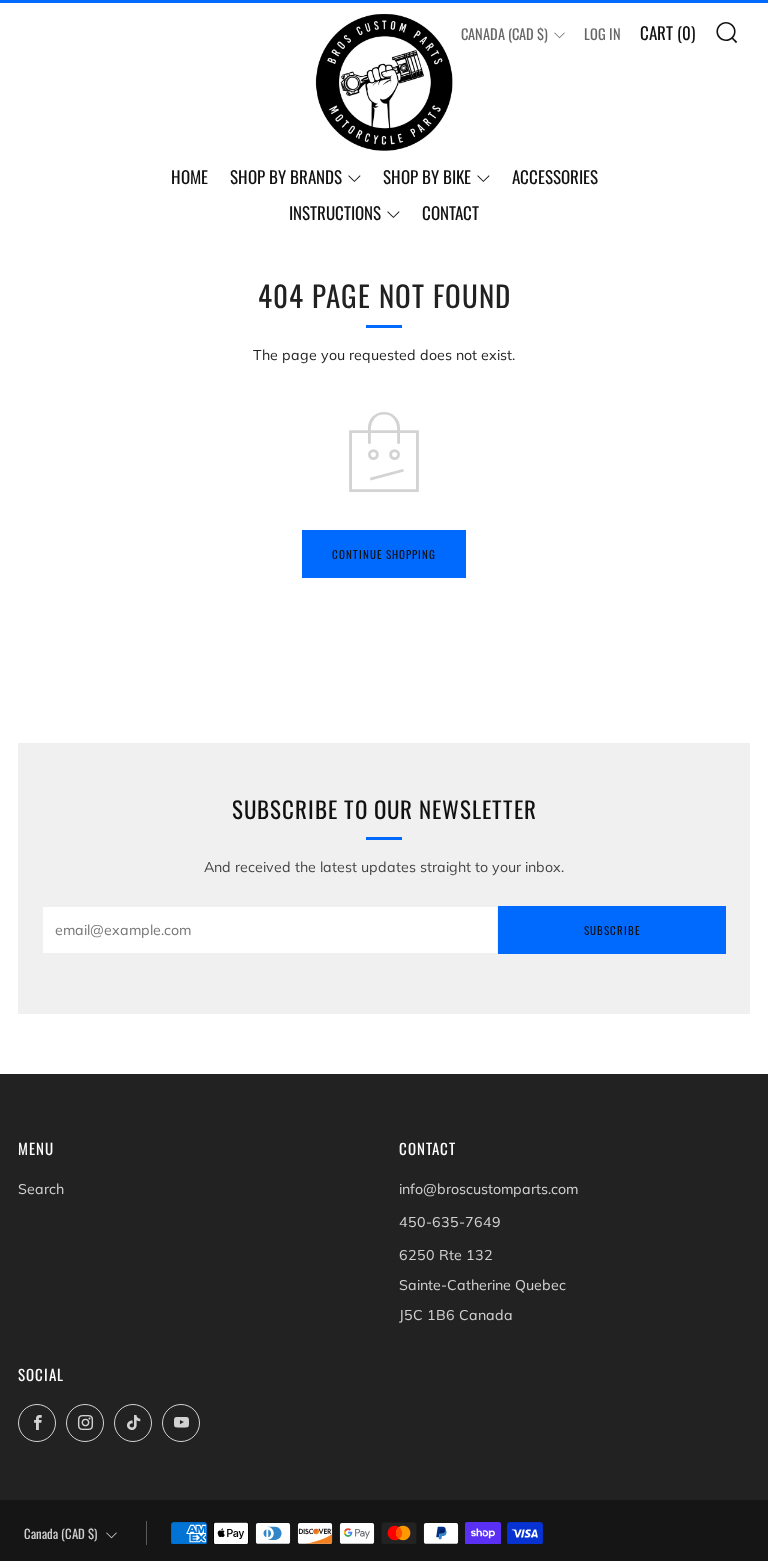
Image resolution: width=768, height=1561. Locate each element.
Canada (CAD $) (504, 33)
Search (41, 1189)
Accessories (555, 176)
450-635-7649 (450, 1222)
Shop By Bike (427, 176)
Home (189, 176)
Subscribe (612, 930)
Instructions (335, 212)
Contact (450, 212)
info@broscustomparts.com (488, 1189)
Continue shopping (384, 554)
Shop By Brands (286, 176)
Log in (602, 33)
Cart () (667, 32)
